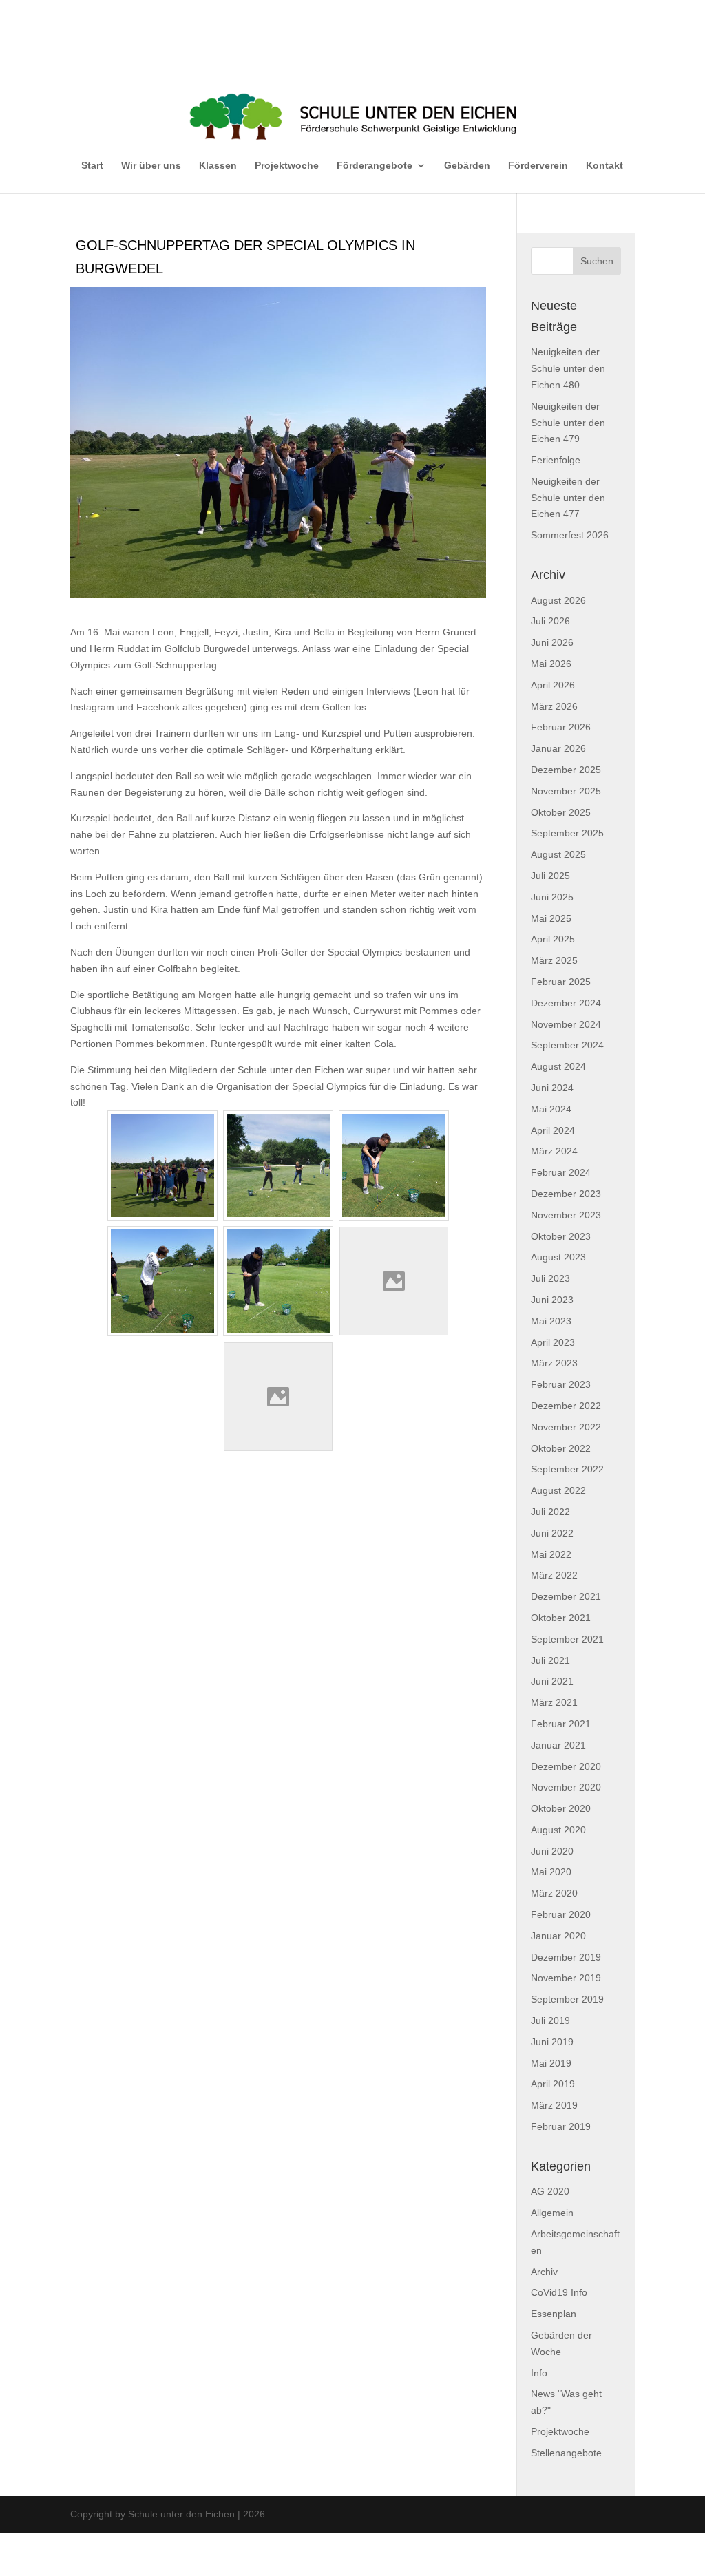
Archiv (544, 2272)
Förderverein (538, 165)
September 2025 (567, 833)
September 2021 (567, 1639)
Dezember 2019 (566, 1957)
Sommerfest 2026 (570, 535)
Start (92, 165)
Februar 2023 (561, 1384)
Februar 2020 (561, 1914)
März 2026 (554, 706)
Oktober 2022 (561, 1448)
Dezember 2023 (566, 1194)
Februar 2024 (561, 1172)
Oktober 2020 (561, 1808)
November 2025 (566, 791)
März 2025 (554, 960)
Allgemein (552, 2213)
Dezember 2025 (566, 770)
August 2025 (558, 854)
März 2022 (554, 1575)
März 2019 (554, 2105)
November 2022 (566, 1427)
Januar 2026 (558, 748)
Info (539, 2373)
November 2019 (566, 1978)
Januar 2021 (558, 1745)
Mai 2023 (551, 1321)
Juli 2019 (550, 2020)
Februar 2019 (561, 2126)
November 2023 (566, 1215)
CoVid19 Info (559, 2292)
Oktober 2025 (561, 812)
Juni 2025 (552, 897)
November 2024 (566, 1024)
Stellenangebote (566, 2453)
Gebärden (467, 165)
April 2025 (553, 939)
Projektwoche (287, 165)
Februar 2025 (561, 982)
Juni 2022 (552, 1533)
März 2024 (554, 1151)
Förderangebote (375, 165)
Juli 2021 (550, 1660)
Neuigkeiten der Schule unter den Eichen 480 (568, 368)
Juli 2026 (550, 621)
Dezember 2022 (566, 1406)
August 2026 (558, 600)
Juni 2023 (552, 1300)
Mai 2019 (551, 2063)
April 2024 (553, 1130)
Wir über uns (151, 165)
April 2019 (553, 2084)
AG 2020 (550, 2191)
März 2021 (554, 1702)
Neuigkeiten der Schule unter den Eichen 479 (568, 423)
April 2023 (553, 1342)
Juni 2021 (552, 1681)
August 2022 (558, 1490)
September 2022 (567, 1469)
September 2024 (567, 1045)
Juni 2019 (552, 2042)
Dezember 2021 (566, 1596)
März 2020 (554, 1893)
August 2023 (558, 1257)
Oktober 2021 (561, 1618)
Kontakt (604, 165)
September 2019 (567, 1999)
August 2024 (558, 1066)
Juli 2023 (550, 1278)
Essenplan (554, 2314)
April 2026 (553, 685)
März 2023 (554, 1363)
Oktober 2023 (561, 1236)
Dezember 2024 (566, 1003)
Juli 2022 (550, 1512)
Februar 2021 (561, 1724)
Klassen (218, 165)
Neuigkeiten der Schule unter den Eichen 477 (568, 498)
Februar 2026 (561, 727)
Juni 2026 (552, 642)
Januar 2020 (558, 1936)
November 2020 (566, 1787)
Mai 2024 (551, 1109)
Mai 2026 (551, 664)
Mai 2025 (551, 918)
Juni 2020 (552, 1851)
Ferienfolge (556, 460)
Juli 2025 (550, 876)
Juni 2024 (552, 1088)
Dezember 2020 (566, 1766)
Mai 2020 (551, 1872)
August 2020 (558, 1830)
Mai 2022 (551, 1554)
